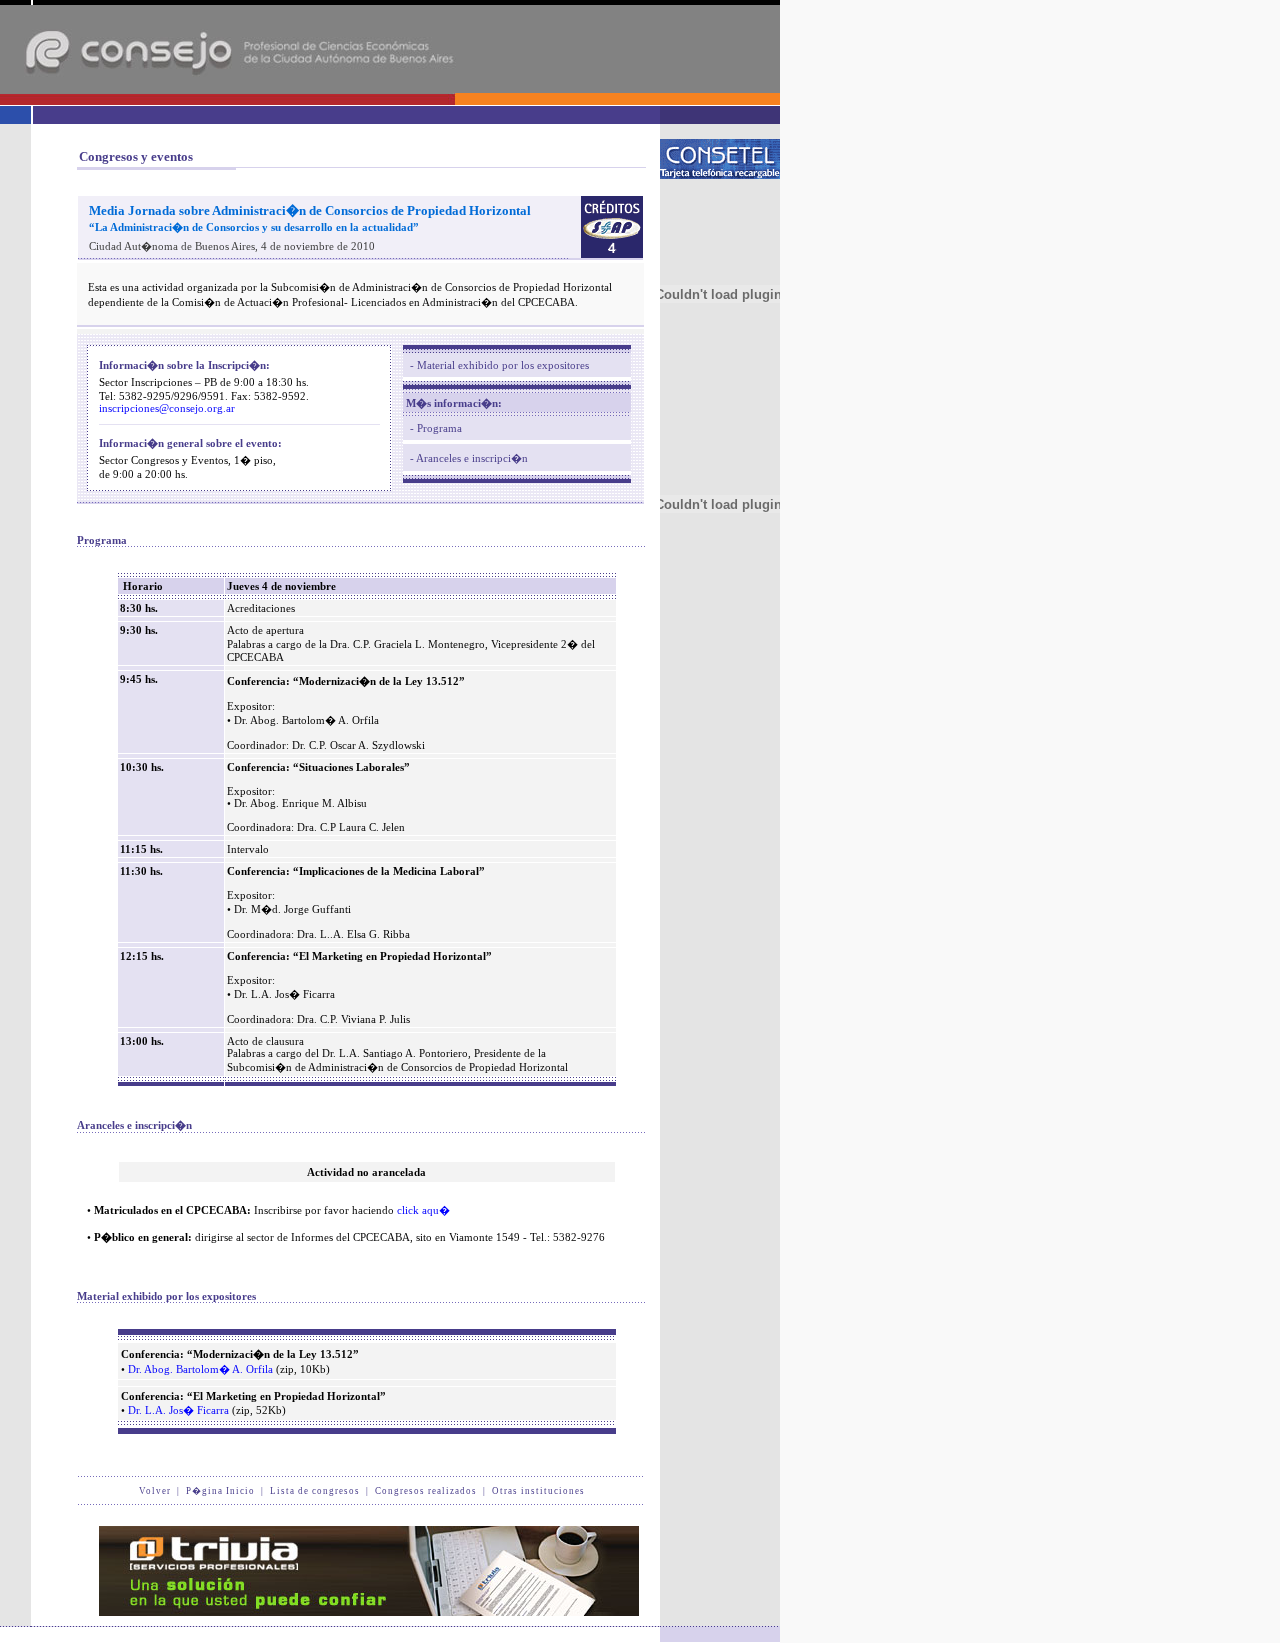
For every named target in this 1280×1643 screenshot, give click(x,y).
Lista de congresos (315, 1491)
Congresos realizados (426, 1491)
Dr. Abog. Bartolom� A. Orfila (200, 1369)
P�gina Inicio (220, 1491)
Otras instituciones (538, 1491)
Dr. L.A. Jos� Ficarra (178, 1410)
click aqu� (423, 1210)
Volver (155, 1491)
